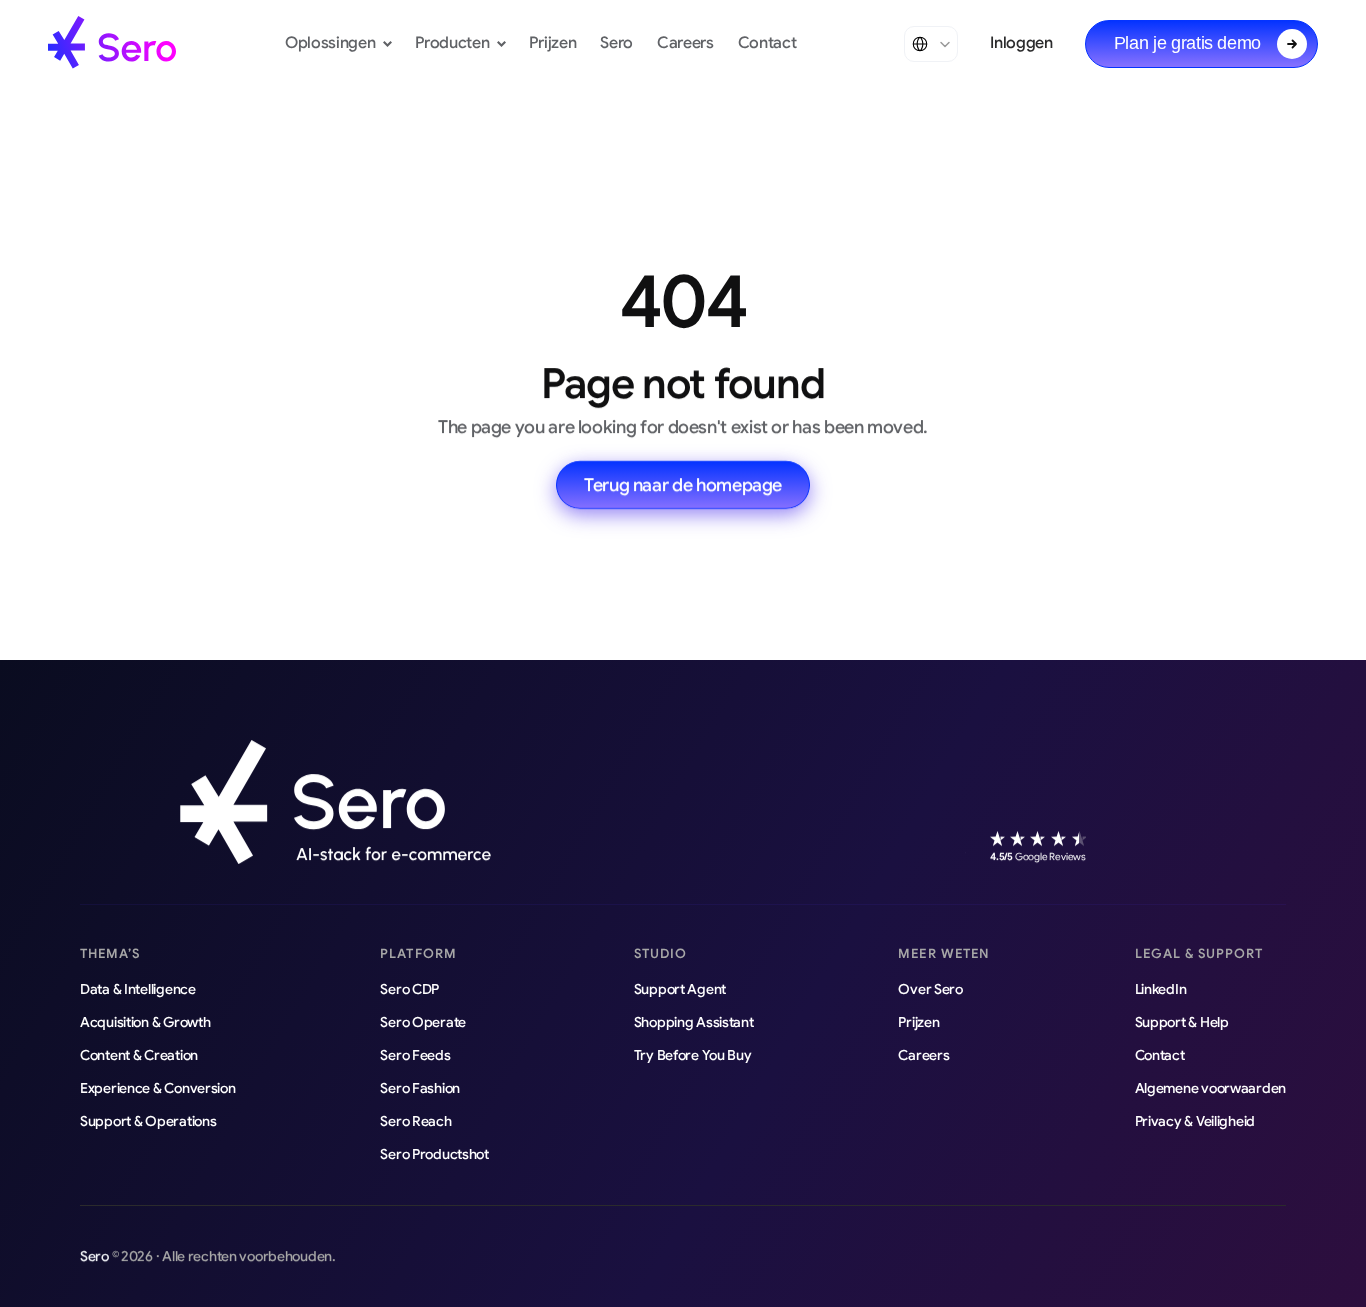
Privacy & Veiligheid (1195, 1121)
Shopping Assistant (694, 1022)
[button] (1201, 44)
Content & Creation (139, 1055)
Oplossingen (330, 43)
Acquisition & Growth (145, 1022)
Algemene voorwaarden (1210, 1088)
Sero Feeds (415, 1055)
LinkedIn (1161, 989)
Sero (616, 43)
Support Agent (680, 989)
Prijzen (552, 43)
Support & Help (1182, 1022)
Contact (767, 43)
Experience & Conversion (158, 1088)
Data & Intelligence (138, 989)
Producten (452, 43)
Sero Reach (415, 1121)
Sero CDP (409, 989)
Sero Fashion (420, 1088)
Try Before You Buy (693, 1055)
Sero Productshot (434, 1154)
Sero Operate (423, 1022)
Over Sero (930, 989)
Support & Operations (148, 1121)
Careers (685, 43)
